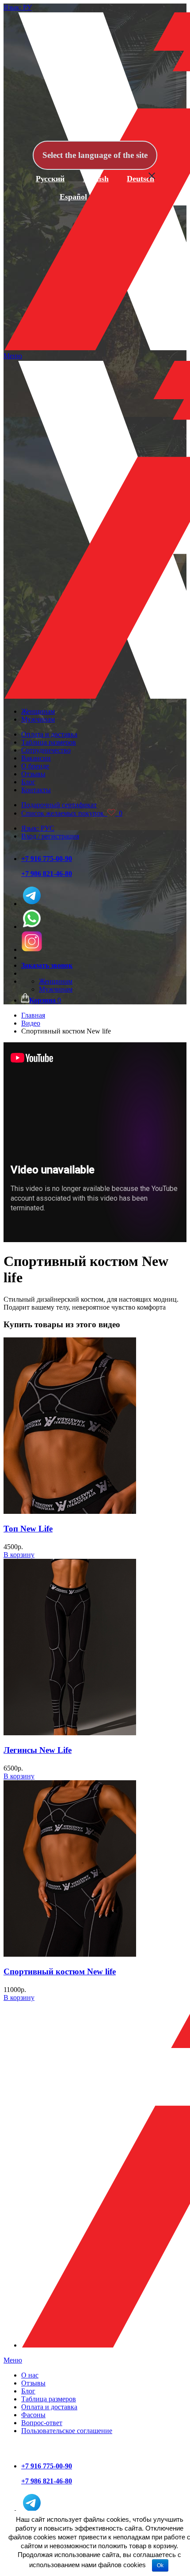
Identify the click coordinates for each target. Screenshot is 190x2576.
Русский (50, 179)
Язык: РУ (18, 7)
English (96, 179)
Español (73, 197)
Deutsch (141, 179)
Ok (160, 2565)
